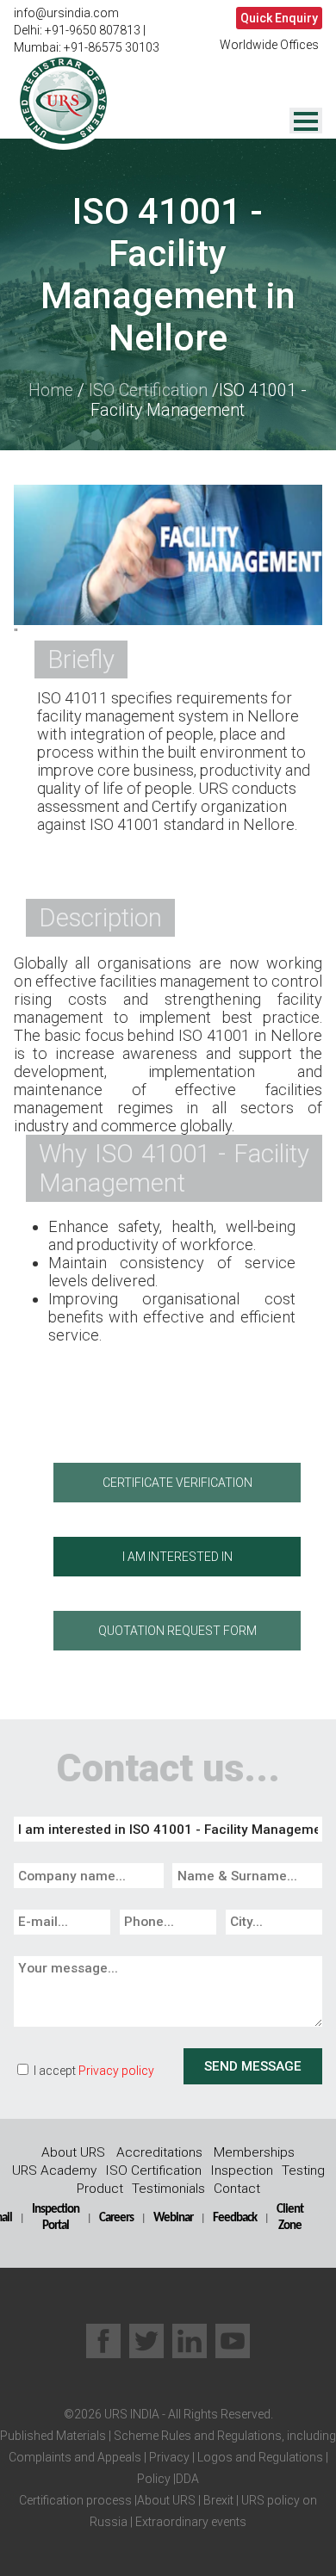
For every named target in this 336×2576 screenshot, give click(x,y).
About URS (73, 2152)
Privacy (168, 2457)
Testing (303, 2170)
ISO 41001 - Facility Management (199, 400)
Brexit (218, 2500)
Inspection (242, 2170)
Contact (237, 2189)
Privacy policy (116, 2071)
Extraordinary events (191, 2522)
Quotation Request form (177, 1631)
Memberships (254, 2152)
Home (51, 390)
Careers (116, 2218)
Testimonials (168, 2189)
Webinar (173, 2218)
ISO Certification (148, 390)
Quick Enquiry (279, 18)
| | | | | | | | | (168, 2479)
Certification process (75, 2500)
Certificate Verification (177, 1483)
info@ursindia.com (66, 13)
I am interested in (177, 1557)
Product (100, 2189)
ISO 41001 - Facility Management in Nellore (168, 275)
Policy (154, 2479)
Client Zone (290, 2217)
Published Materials (53, 2436)
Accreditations (159, 2152)
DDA (187, 2479)
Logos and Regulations (259, 2457)
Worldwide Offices (269, 45)
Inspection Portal (56, 2217)
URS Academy (54, 2170)
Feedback (235, 2218)
